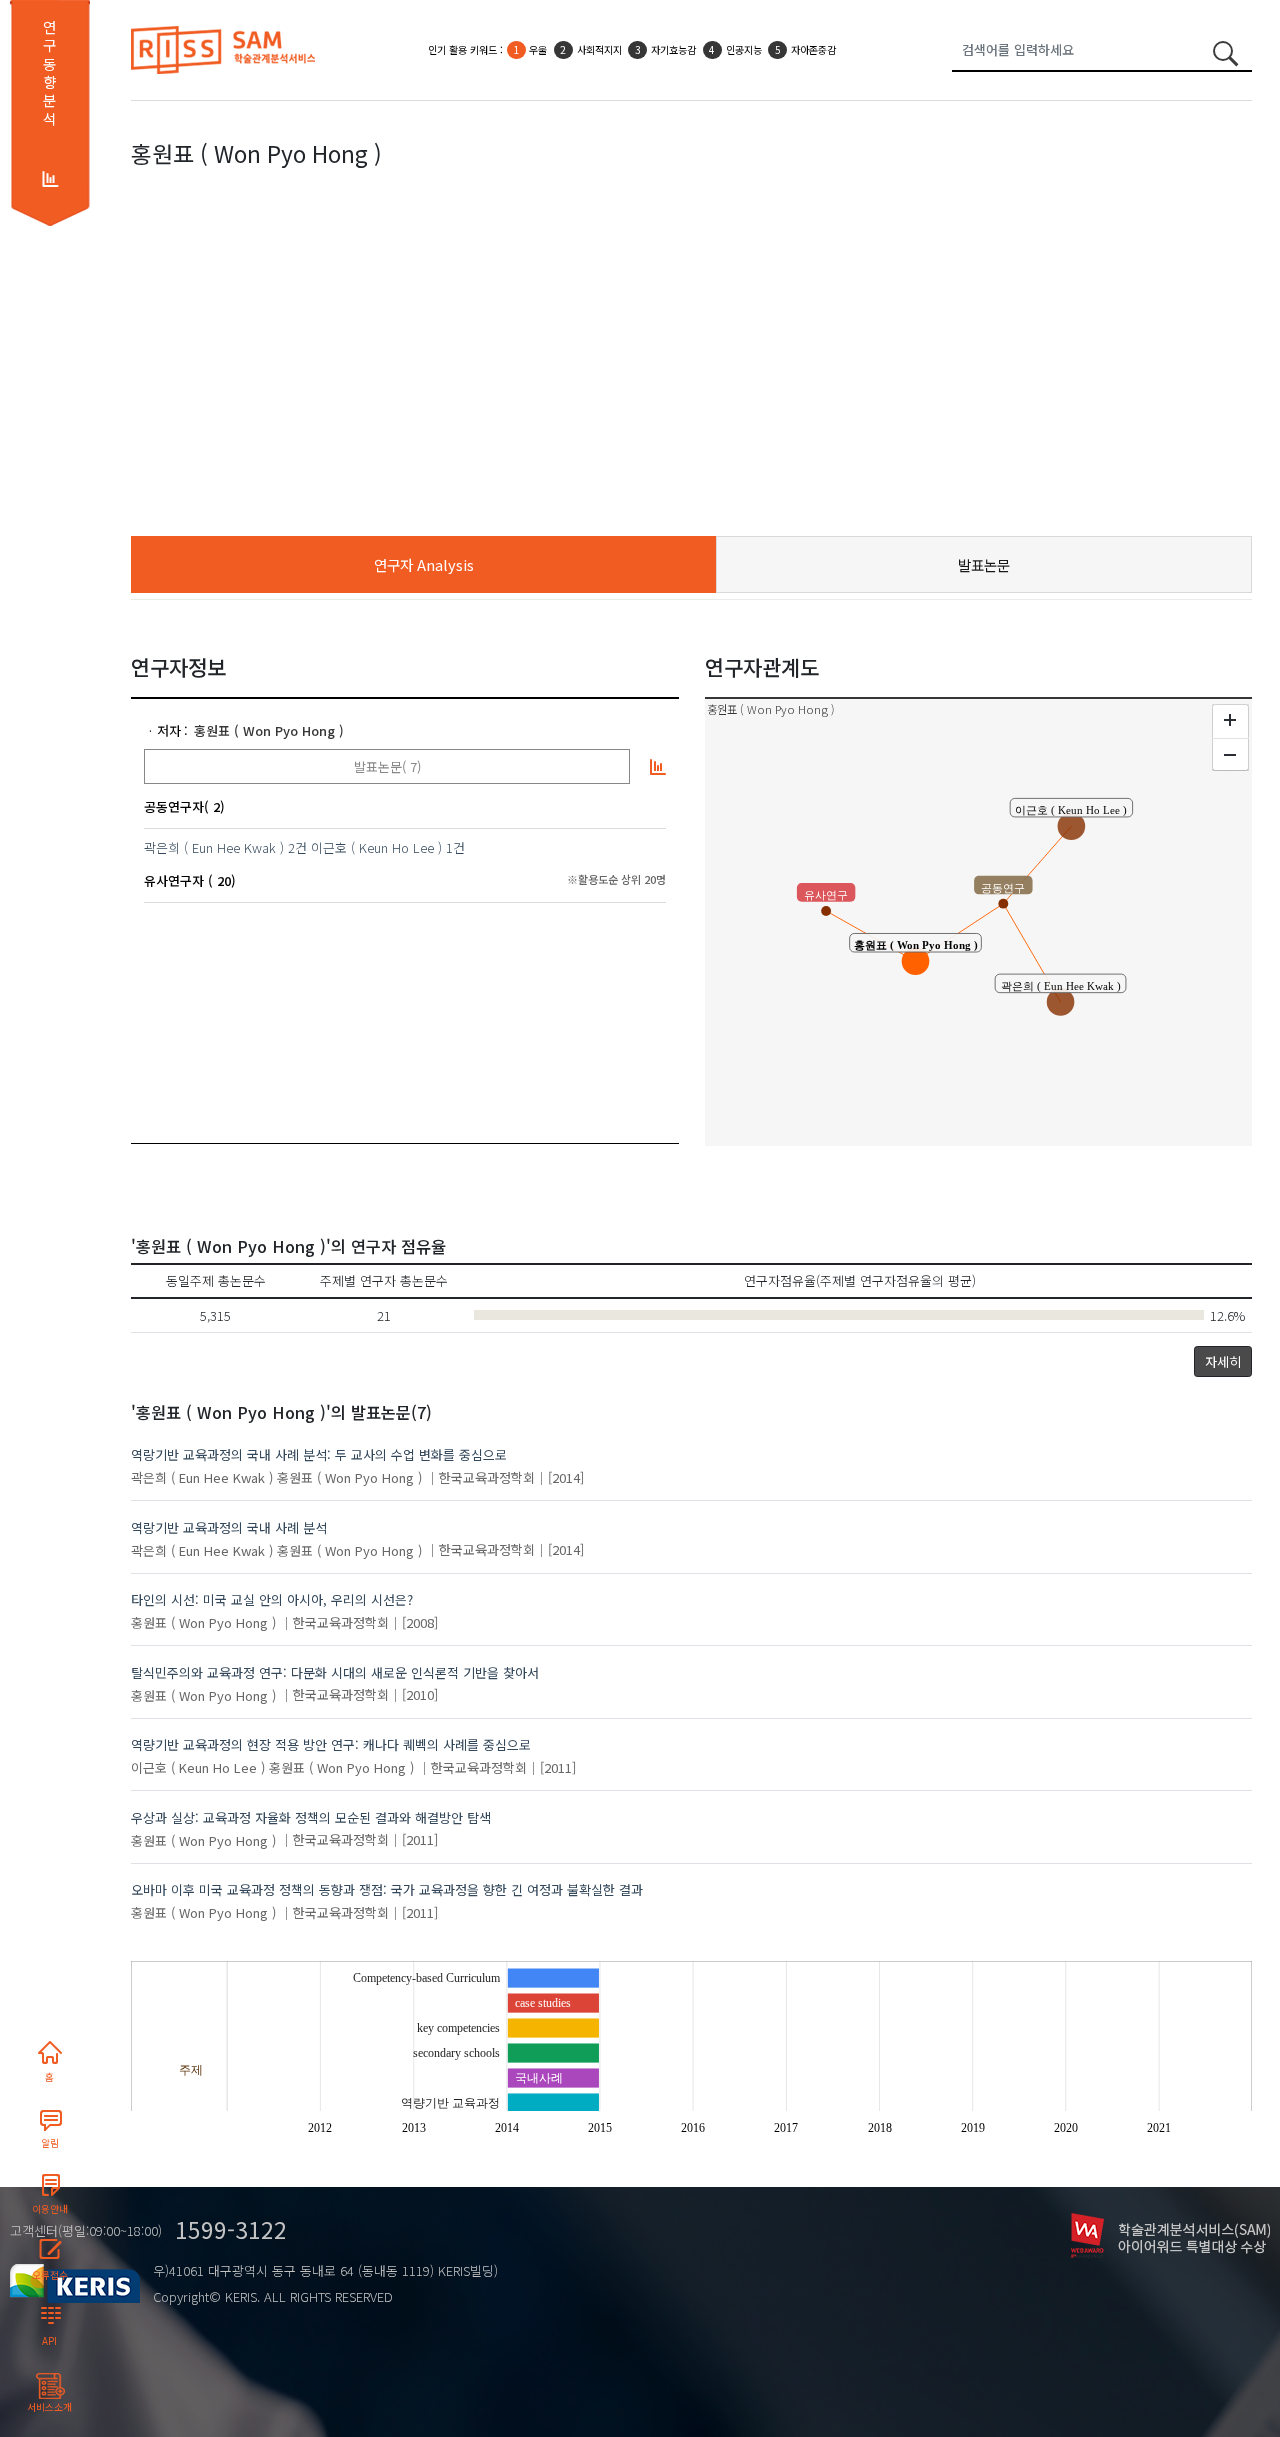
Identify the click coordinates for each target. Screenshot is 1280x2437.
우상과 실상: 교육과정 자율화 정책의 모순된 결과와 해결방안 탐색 (311, 1817)
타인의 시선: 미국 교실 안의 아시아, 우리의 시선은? (272, 1599)
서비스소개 (49, 2407)
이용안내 (50, 2209)
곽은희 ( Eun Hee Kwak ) (214, 847)
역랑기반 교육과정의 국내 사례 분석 (229, 1527)
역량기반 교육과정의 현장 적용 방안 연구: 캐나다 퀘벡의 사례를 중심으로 (331, 1744)
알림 (50, 2143)
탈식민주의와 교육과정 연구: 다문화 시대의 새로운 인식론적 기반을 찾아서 (335, 1672)
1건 (455, 847)
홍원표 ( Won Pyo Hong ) (269, 730)
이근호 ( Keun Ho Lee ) (376, 847)
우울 (538, 49)
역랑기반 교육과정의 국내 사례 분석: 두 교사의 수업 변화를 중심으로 (319, 1454)
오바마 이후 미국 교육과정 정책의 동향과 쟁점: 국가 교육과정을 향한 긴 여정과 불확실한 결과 (387, 1889)
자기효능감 (673, 49)
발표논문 (984, 564)
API (49, 2341)
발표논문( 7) (387, 766)
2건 (297, 847)
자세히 (1223, 1361)
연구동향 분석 (49, 73)
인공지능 (744, 49)
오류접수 (50, 2275)
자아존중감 (813, 49)
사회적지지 (599, 49)
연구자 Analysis (424, 564)
